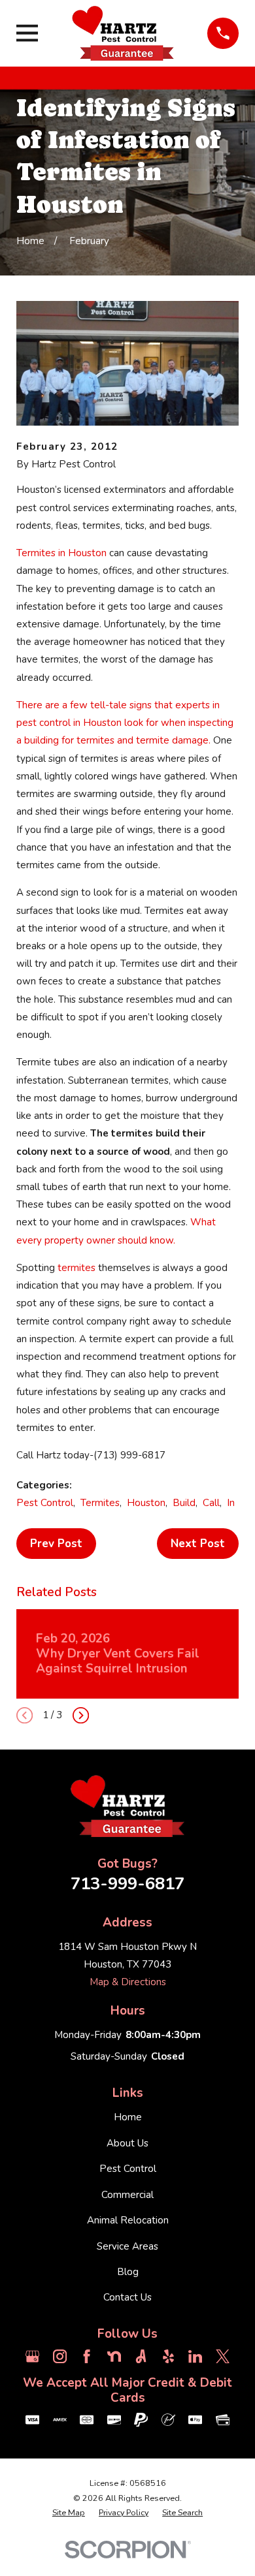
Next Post (198, 1544)
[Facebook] (87, 2356)
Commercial (127, 2195)
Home (128, 2117)
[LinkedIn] (195, 2356)
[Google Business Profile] (32, 2356)
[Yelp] (168, 2356)
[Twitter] (223, 2356)
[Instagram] (60, 2356)
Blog (128, 2272)
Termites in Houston (61, 553)
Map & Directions (128, 1982)
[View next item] (81, 1715)
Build (184, 1503)
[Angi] (141, 2356)
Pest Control (45, 1503)
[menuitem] (69, 2513)
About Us (127, 2143)
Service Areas (127, 2246)
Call (211, 1503)
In (231, 1503)
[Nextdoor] (114, 2356)
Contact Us (127, 2297)
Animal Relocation (128, 2220)
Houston (146, 1503)
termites (78, 1268)
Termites (100, 1503)
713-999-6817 (127, 1884)
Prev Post (56, 1544)
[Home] (123, 33)
